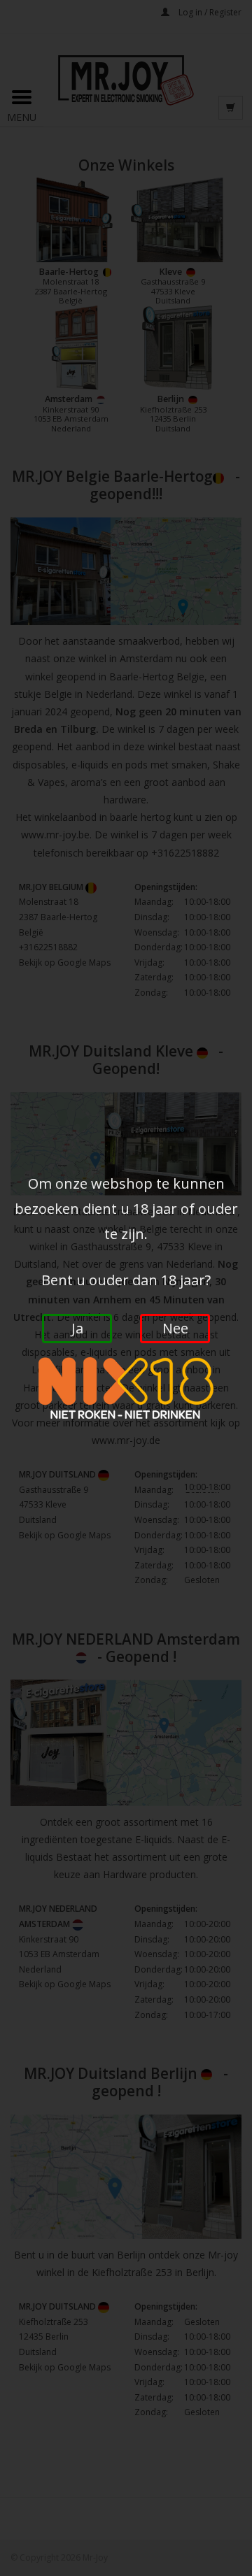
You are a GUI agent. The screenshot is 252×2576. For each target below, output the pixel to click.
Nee (175, 1328)
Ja (77, 1328)
